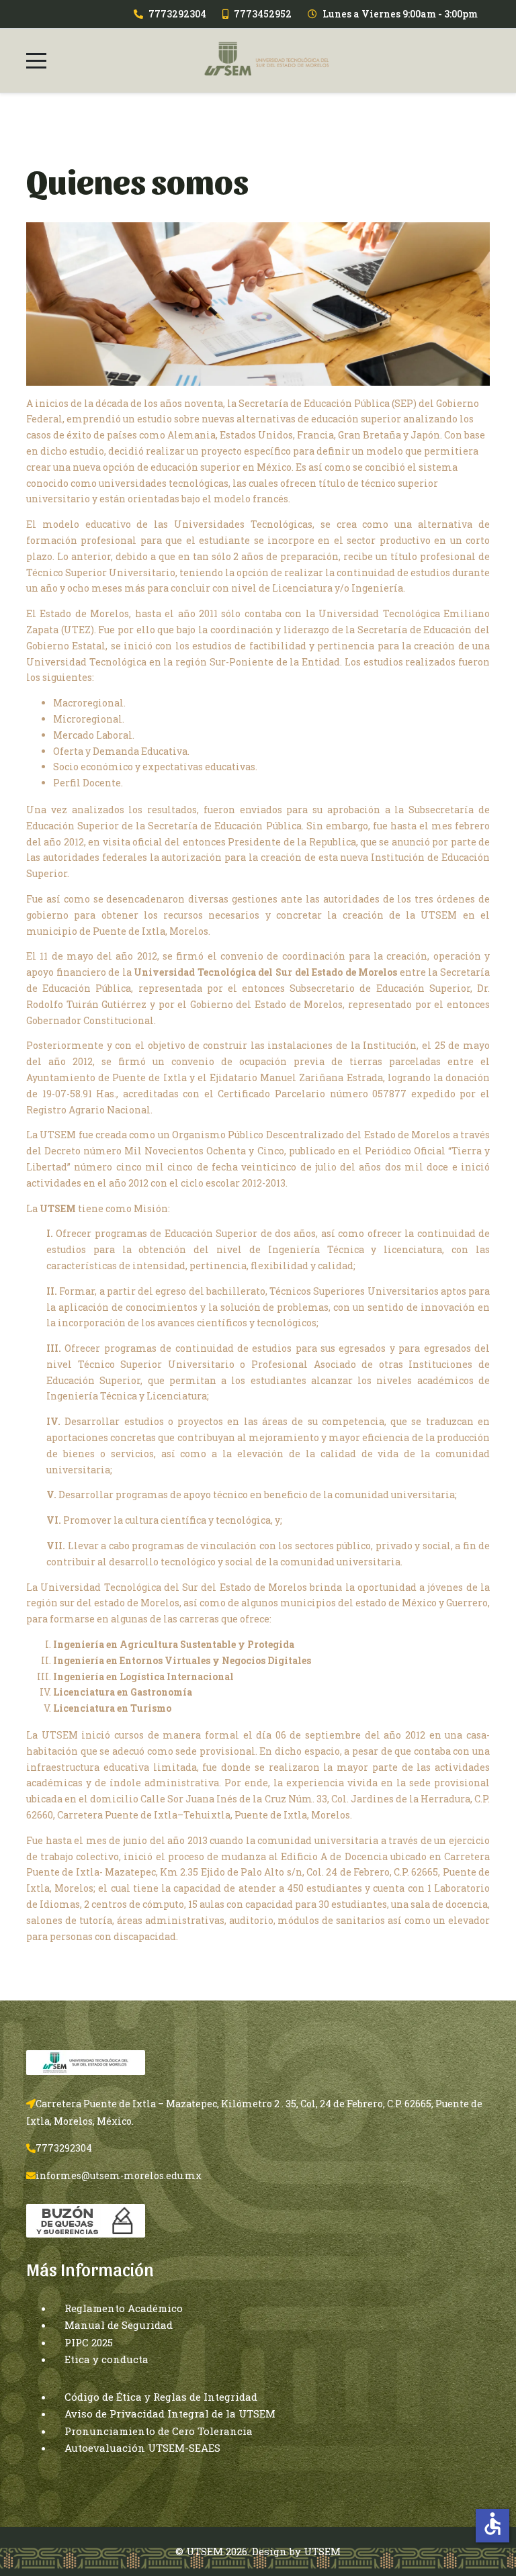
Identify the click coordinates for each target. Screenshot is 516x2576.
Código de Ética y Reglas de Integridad (161, 2397)
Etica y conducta (106, 2359)
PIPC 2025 (89, 2342)
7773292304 (177, 14)
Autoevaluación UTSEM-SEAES (142, 2448)
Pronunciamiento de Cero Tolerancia (159, 2431)
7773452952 (263, 14)
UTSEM (322, 2551)
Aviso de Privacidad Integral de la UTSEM (170, 2413)
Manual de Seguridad (119, 2325)
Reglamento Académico (124, 2308)
